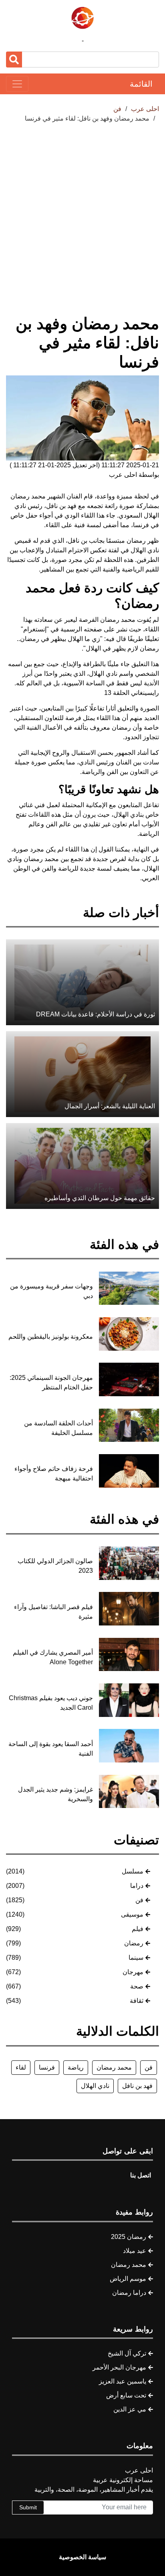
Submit (28, 2507)
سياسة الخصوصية (82, 2557)
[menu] (17, 84)
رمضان (134, 1943)
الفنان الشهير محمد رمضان (46, 496)
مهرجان (133, 1972)
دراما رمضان (129, 2293)
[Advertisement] (82, 210)
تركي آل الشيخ (127, 2353)
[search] (14, 60)
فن (139, 1900)
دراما (137, 1886)
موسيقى (132, 1914)
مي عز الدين (130, 2409)
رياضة (76, 2067)
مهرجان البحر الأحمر (119, 2367)
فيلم (138, 1929)
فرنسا (47, 2067)
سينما (136, 1958)
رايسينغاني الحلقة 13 (132, 693)
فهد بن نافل (137, 2086)
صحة (137, 1986)
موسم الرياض (128, 2279)
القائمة (141, 84)
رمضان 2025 (129, 2237)
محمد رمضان (114, 2067)
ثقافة (137, 2001)
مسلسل (133, 1871)
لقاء (21, 2067)
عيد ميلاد (135, 2251)
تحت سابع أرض (126, 2395)
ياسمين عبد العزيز (123, 2381)
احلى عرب (145, 109)
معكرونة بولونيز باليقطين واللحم (51, 1337)
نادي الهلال (95, 2086)
